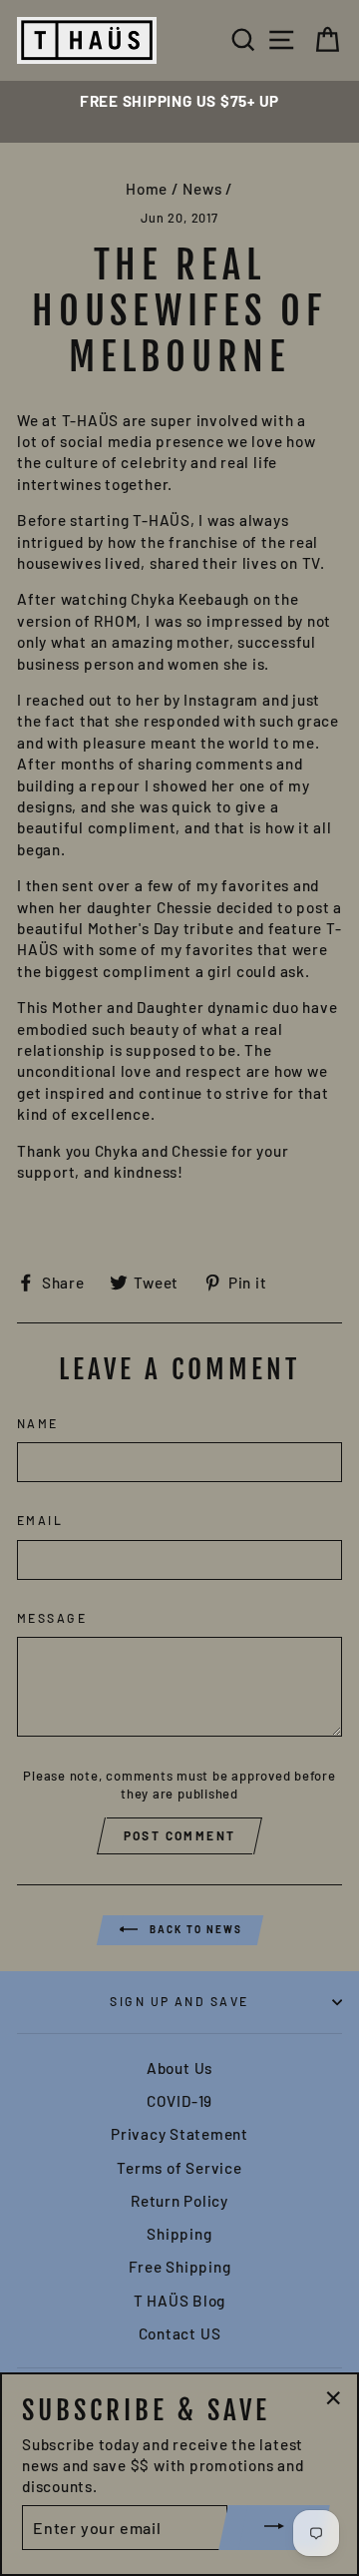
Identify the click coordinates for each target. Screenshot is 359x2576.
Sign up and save (179, 2001)
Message (52, 1618)
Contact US (180, 2333)
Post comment (180, 1835)
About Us (179, 2068)
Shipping (179, 2234)
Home (147, 189)
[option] (179, 101)
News (202, 189)
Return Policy (179, 2201)
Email (40, 1520)
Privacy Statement (179, 2134)
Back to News (194, 1929)
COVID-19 (179, 2101)
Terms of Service (179, 2168)
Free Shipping (180, 2267)
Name (38, 1423)
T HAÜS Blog (179, 2301)
